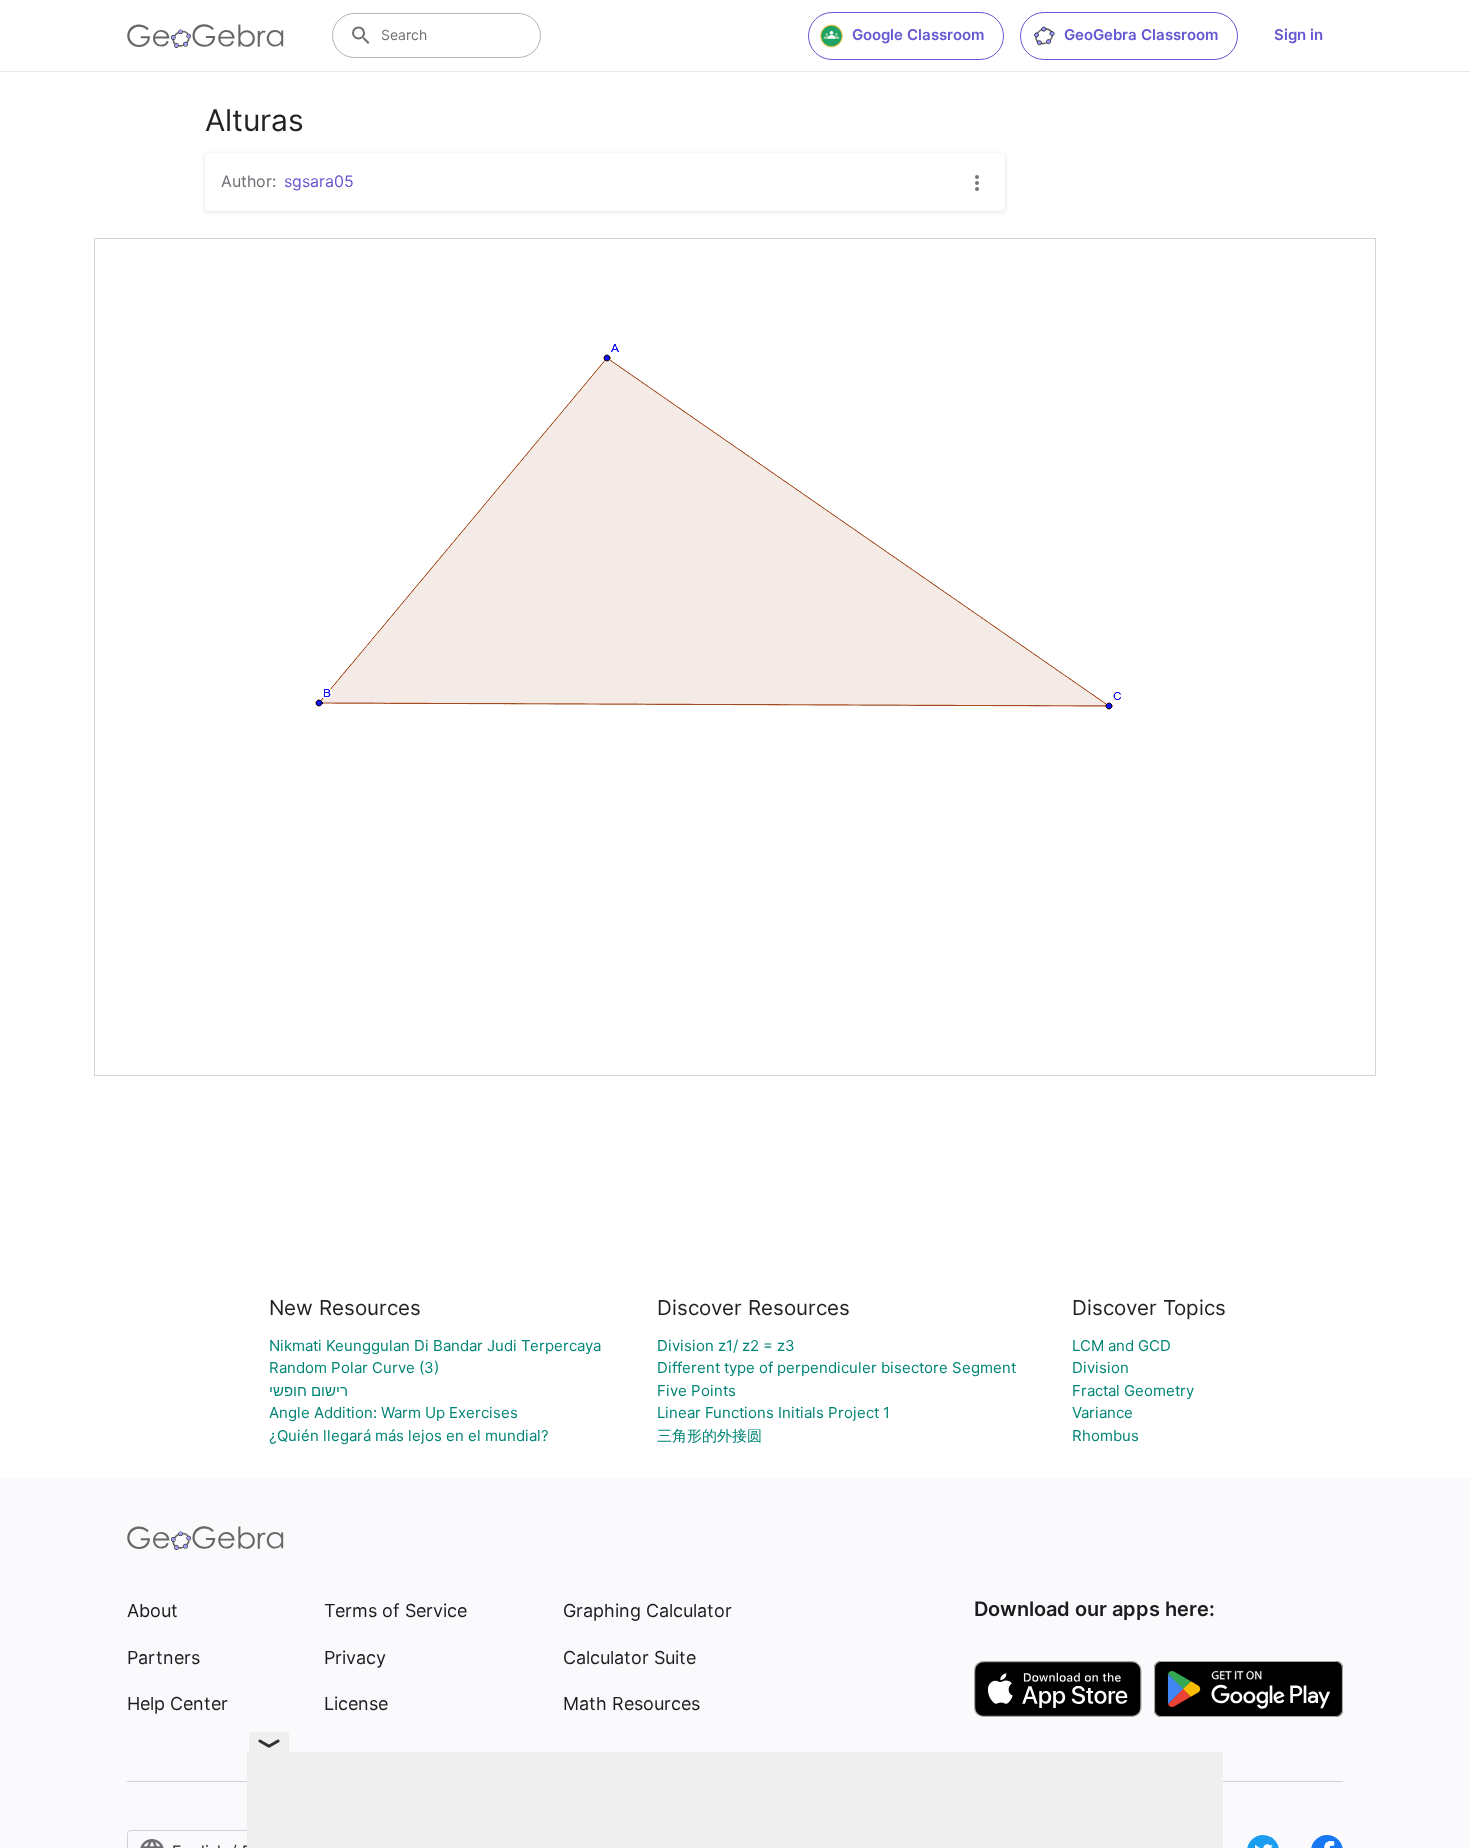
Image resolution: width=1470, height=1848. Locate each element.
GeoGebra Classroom (1141, 34)
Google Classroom (918, 34)
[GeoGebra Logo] (205, 36)
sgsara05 (319, 181)
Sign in (1298, 34)
